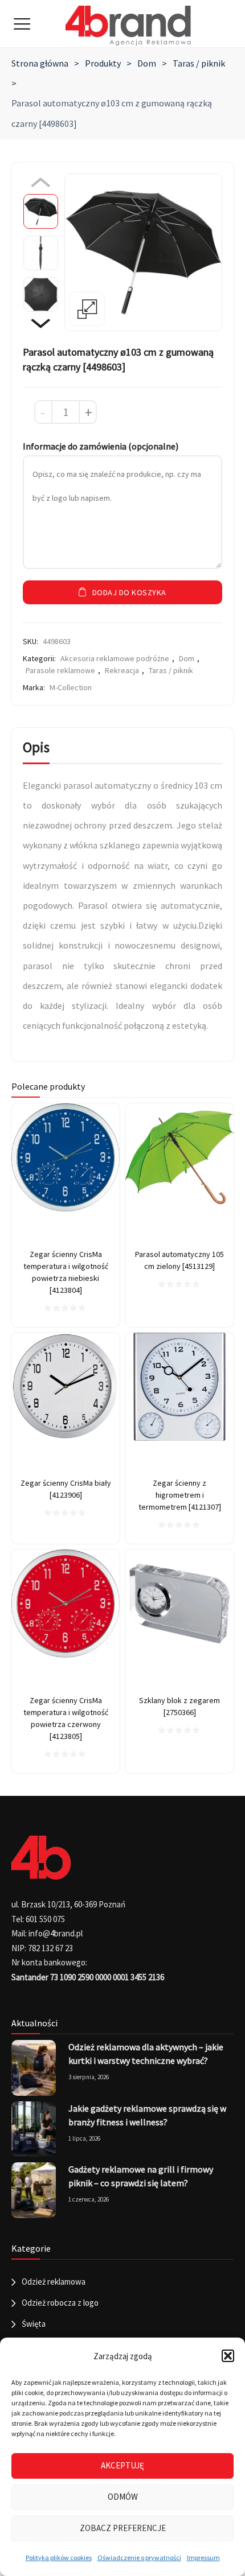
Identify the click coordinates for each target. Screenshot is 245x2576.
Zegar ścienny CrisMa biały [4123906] (66, 1489)
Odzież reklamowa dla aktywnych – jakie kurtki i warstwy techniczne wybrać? (146, 2054)
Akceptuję (122, 2465)
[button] (228, 2356)
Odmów (123, 2497)
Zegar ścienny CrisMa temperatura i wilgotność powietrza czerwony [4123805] (66, 1718)
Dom (147, 63)
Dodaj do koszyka (129, 592)
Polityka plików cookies (59, 2558)
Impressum (203, 2558)
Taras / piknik (199, 63)
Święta (34, 2324)
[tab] (36, 750)
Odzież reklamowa (54, 2282)
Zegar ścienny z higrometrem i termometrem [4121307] (180, 1495)
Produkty (103, 63)
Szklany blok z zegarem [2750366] (179, 1706)
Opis (36, 747)
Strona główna (40, 63)
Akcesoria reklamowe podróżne (115, 658)
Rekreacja (122, 670)
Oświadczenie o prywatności (139, 2558)
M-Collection (71, 687)
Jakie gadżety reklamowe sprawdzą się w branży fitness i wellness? (147, 2115)
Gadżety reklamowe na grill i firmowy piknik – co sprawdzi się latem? (141, 2176)
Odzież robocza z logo (60, 2303)
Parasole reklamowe (60, 670)
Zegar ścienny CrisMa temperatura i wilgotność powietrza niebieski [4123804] (66, 1272)
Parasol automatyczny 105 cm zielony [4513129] (179, 1260)
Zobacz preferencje (123, 2528)
